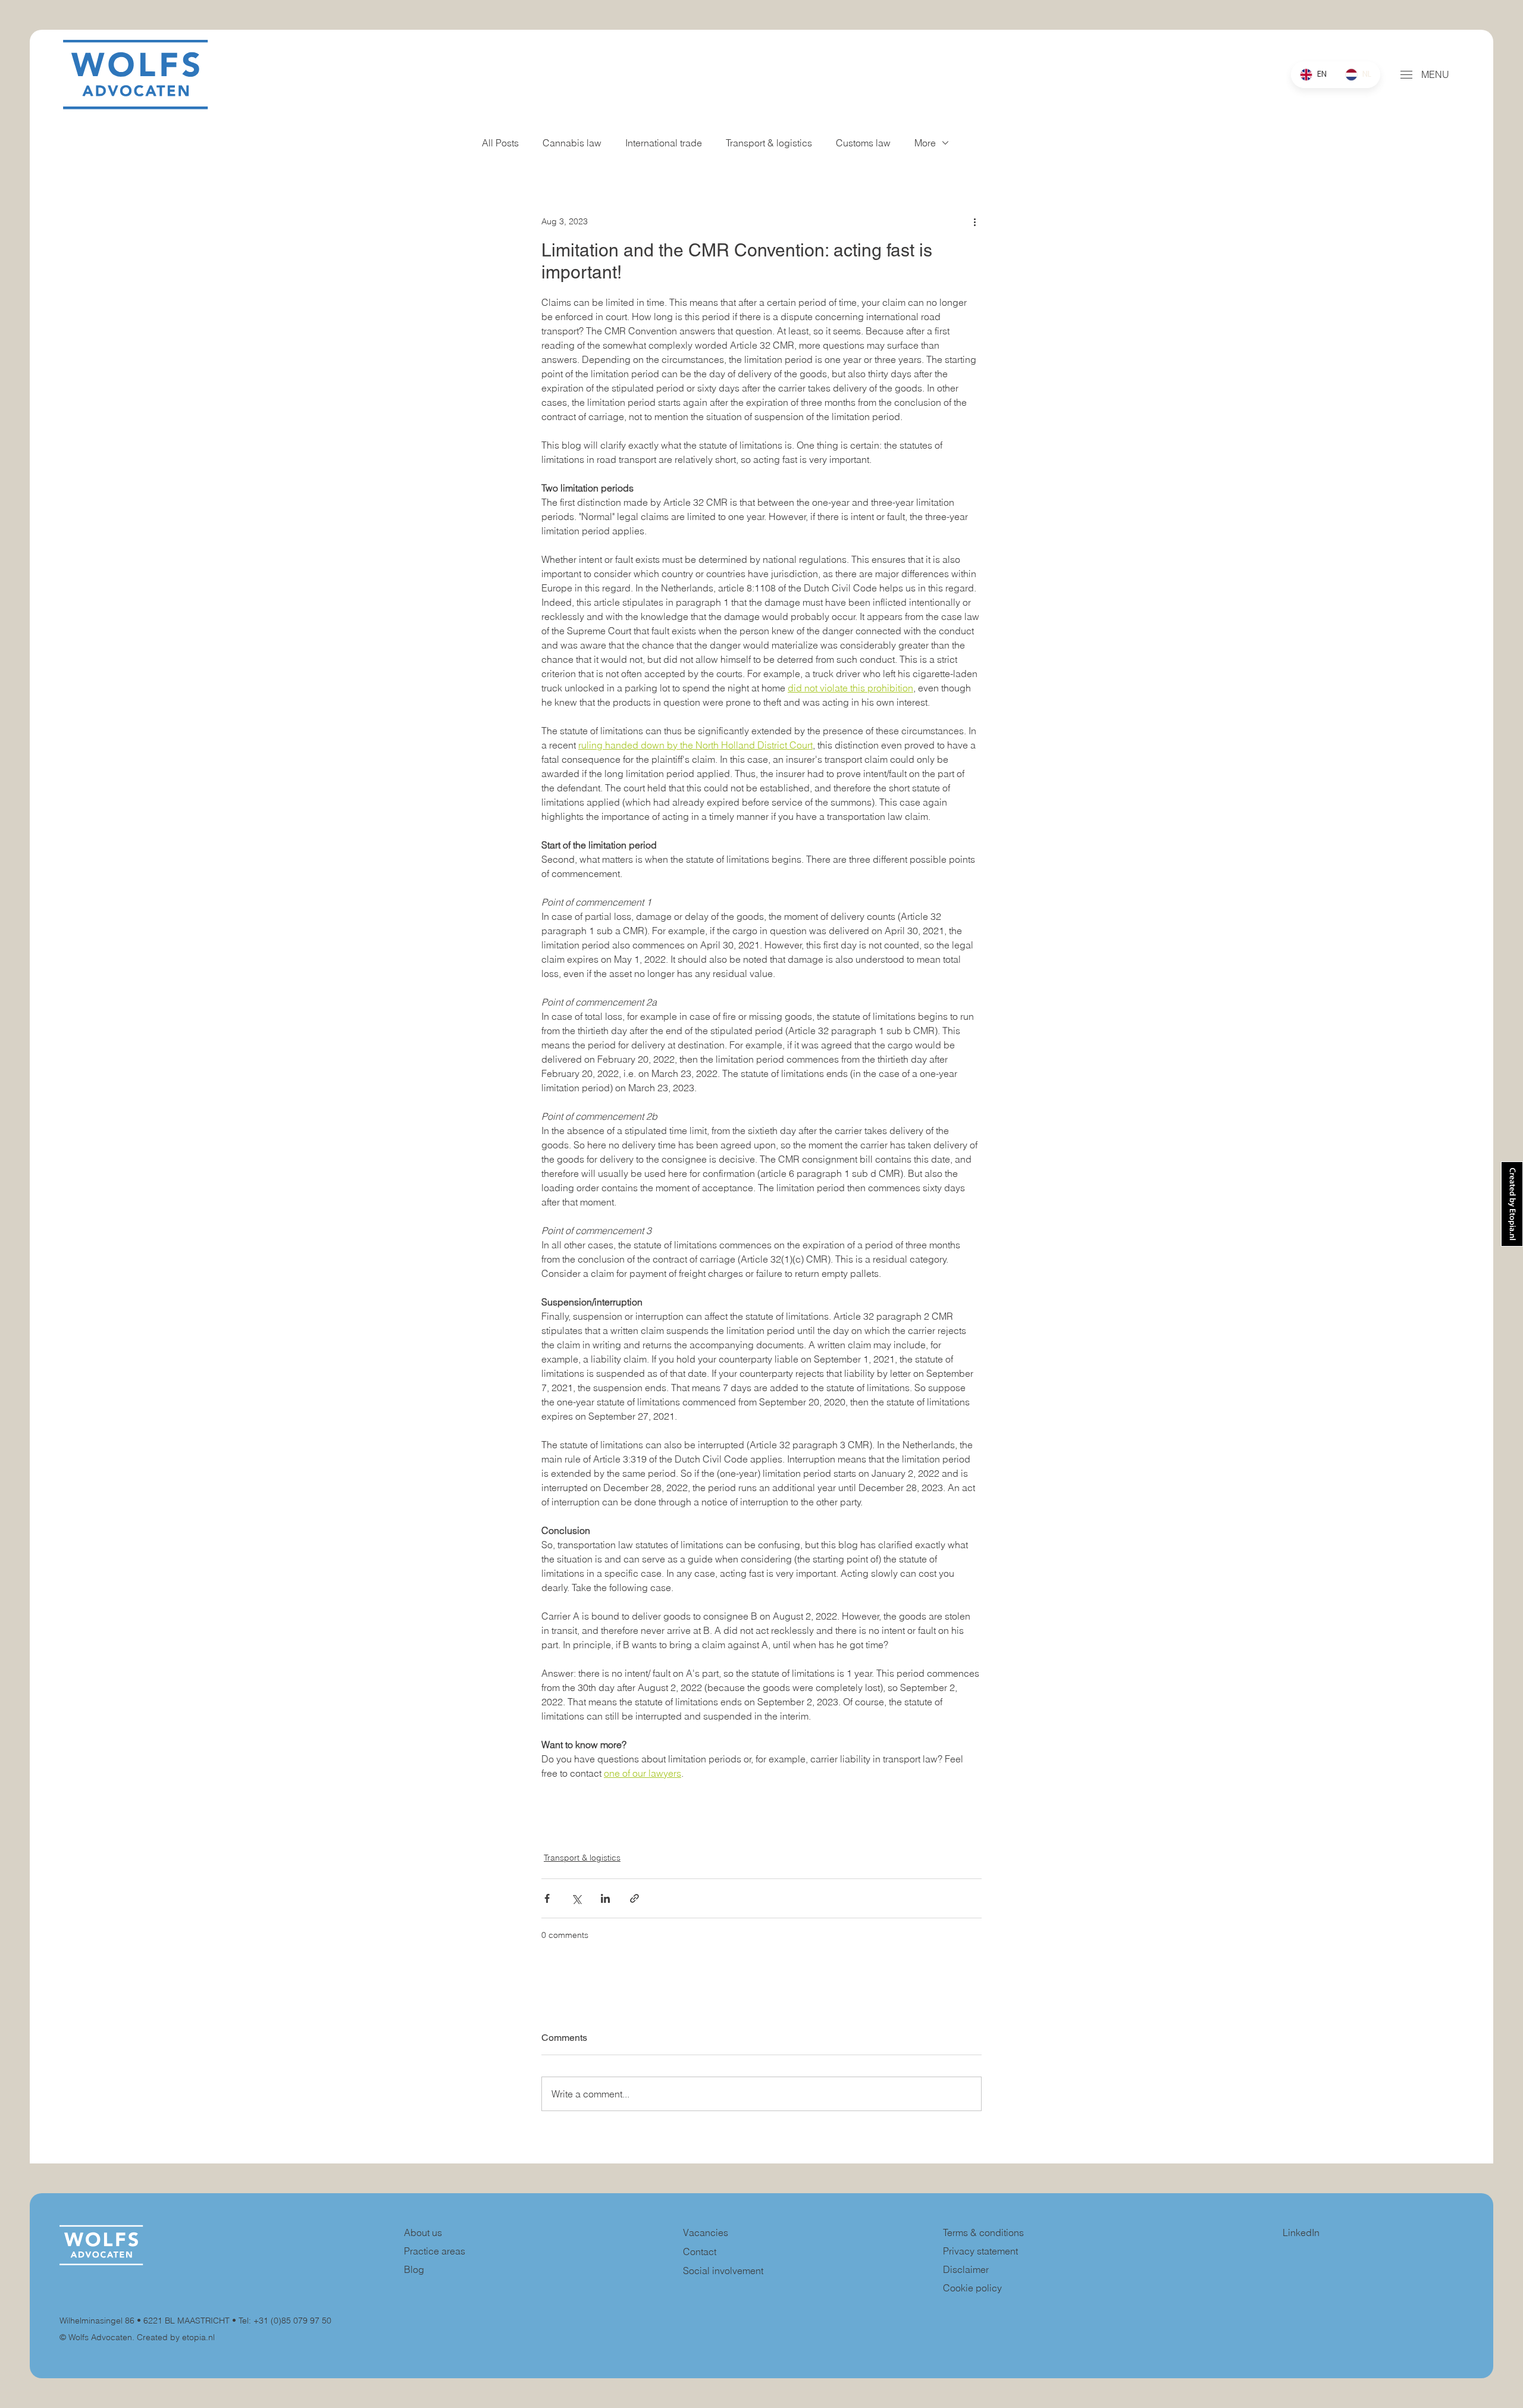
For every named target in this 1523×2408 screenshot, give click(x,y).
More (925, 143)
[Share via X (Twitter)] (576, 1898)
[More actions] (974, 221)
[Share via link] (634, 1898)
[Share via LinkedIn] (605, 1898)
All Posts (500, 143)
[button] (1406, 75)
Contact (700, 2252)
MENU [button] (1435, 74)
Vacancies (706, 2232)
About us (423, 2232)
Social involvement (723, 2271)
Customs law (863, 143)
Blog (414, 2269)
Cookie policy (972, 2288)
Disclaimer (966, 2269)
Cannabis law (572, 143)
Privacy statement (980, 2251)
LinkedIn (1301, 2232)
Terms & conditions (985, 2232)
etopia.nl (198, 2337)
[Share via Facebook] (547, 1898)
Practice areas (435, 2251)
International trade (664, 143)
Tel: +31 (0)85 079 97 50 (285, 2321)
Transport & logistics (769, 143)
